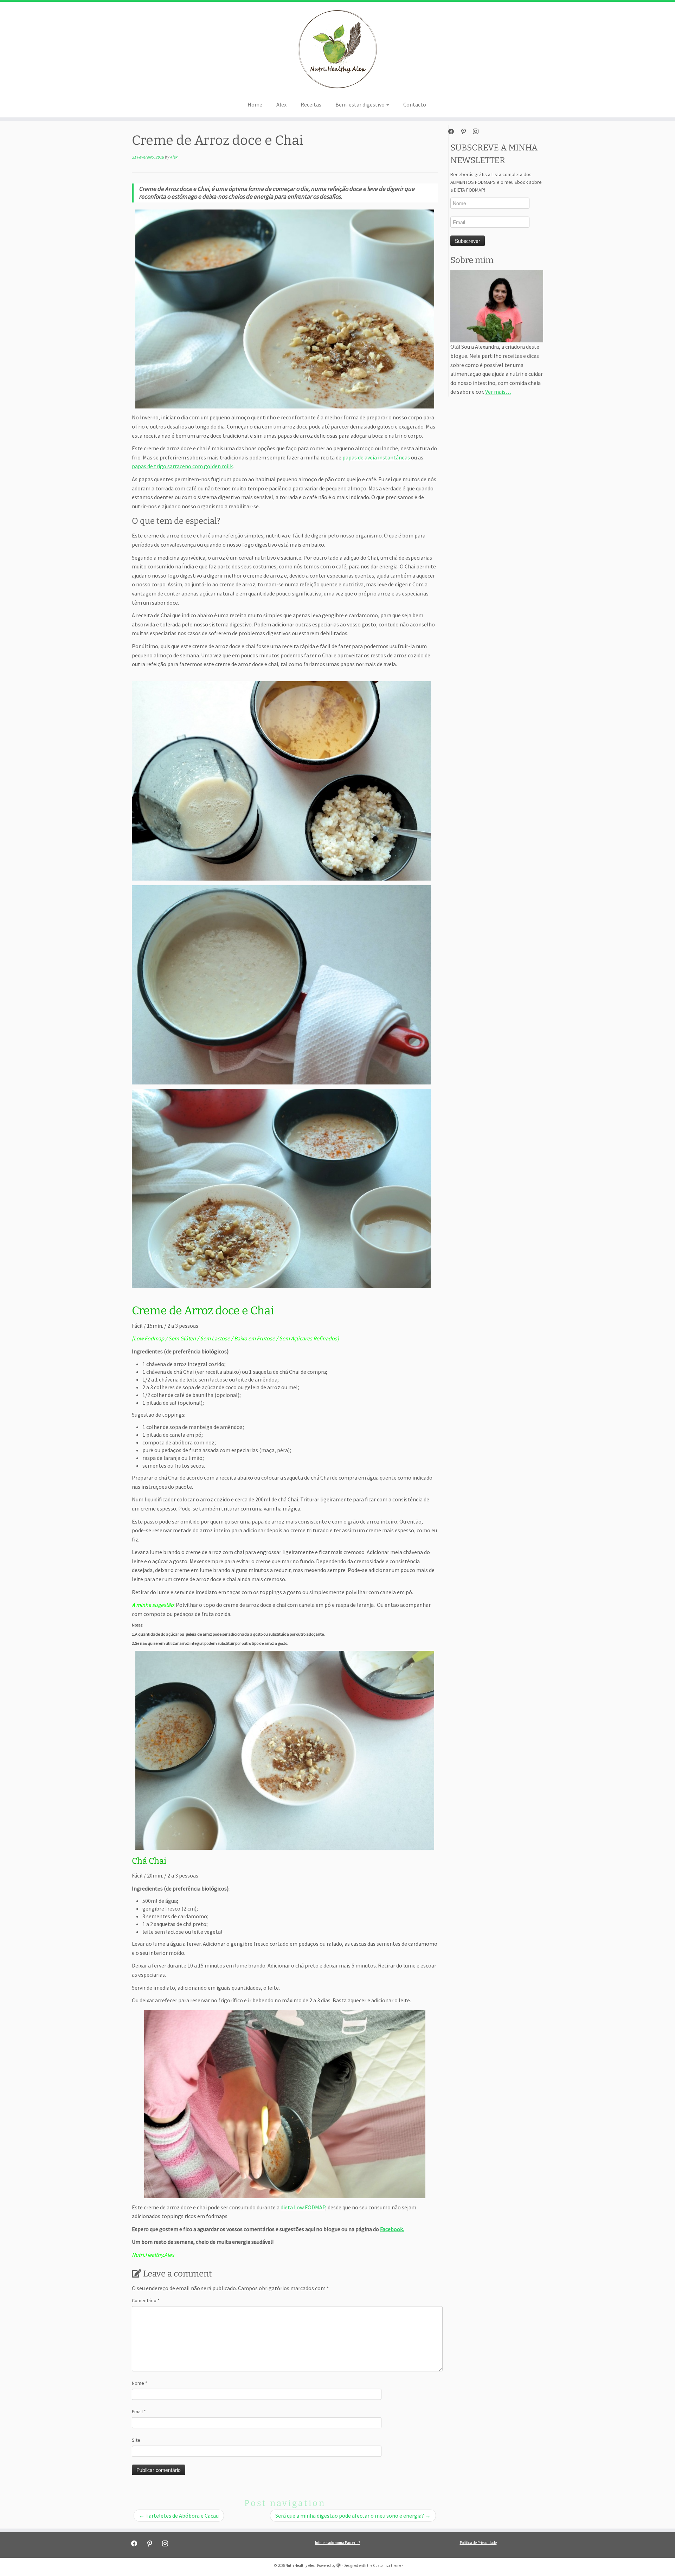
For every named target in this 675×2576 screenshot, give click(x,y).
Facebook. (392, 2229)
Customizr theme (387, 2565)
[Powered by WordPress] (339, 2564)
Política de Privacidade (478, 2543)
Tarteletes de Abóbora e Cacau (179, 2516)
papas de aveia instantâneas (376, 457)
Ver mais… (498, 392)
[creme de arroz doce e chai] (285, 2104)
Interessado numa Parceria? (338, 2543)
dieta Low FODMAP (303, 2207)
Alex (281, 104)
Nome (140, 2383)
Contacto (415, 104)
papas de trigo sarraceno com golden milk (182, 466)
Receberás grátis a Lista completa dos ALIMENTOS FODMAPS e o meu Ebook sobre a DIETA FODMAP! (496, 182)
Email (139, 2411)
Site (136, 2440)
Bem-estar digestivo (361, 104)
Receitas (311, 104)
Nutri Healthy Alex (300, 2565)
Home (255, 104)
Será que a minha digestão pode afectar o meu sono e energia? (353, 2516)
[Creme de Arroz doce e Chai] (285, 309)
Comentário (146, 2300)
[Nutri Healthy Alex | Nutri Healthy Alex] (337, 49)
